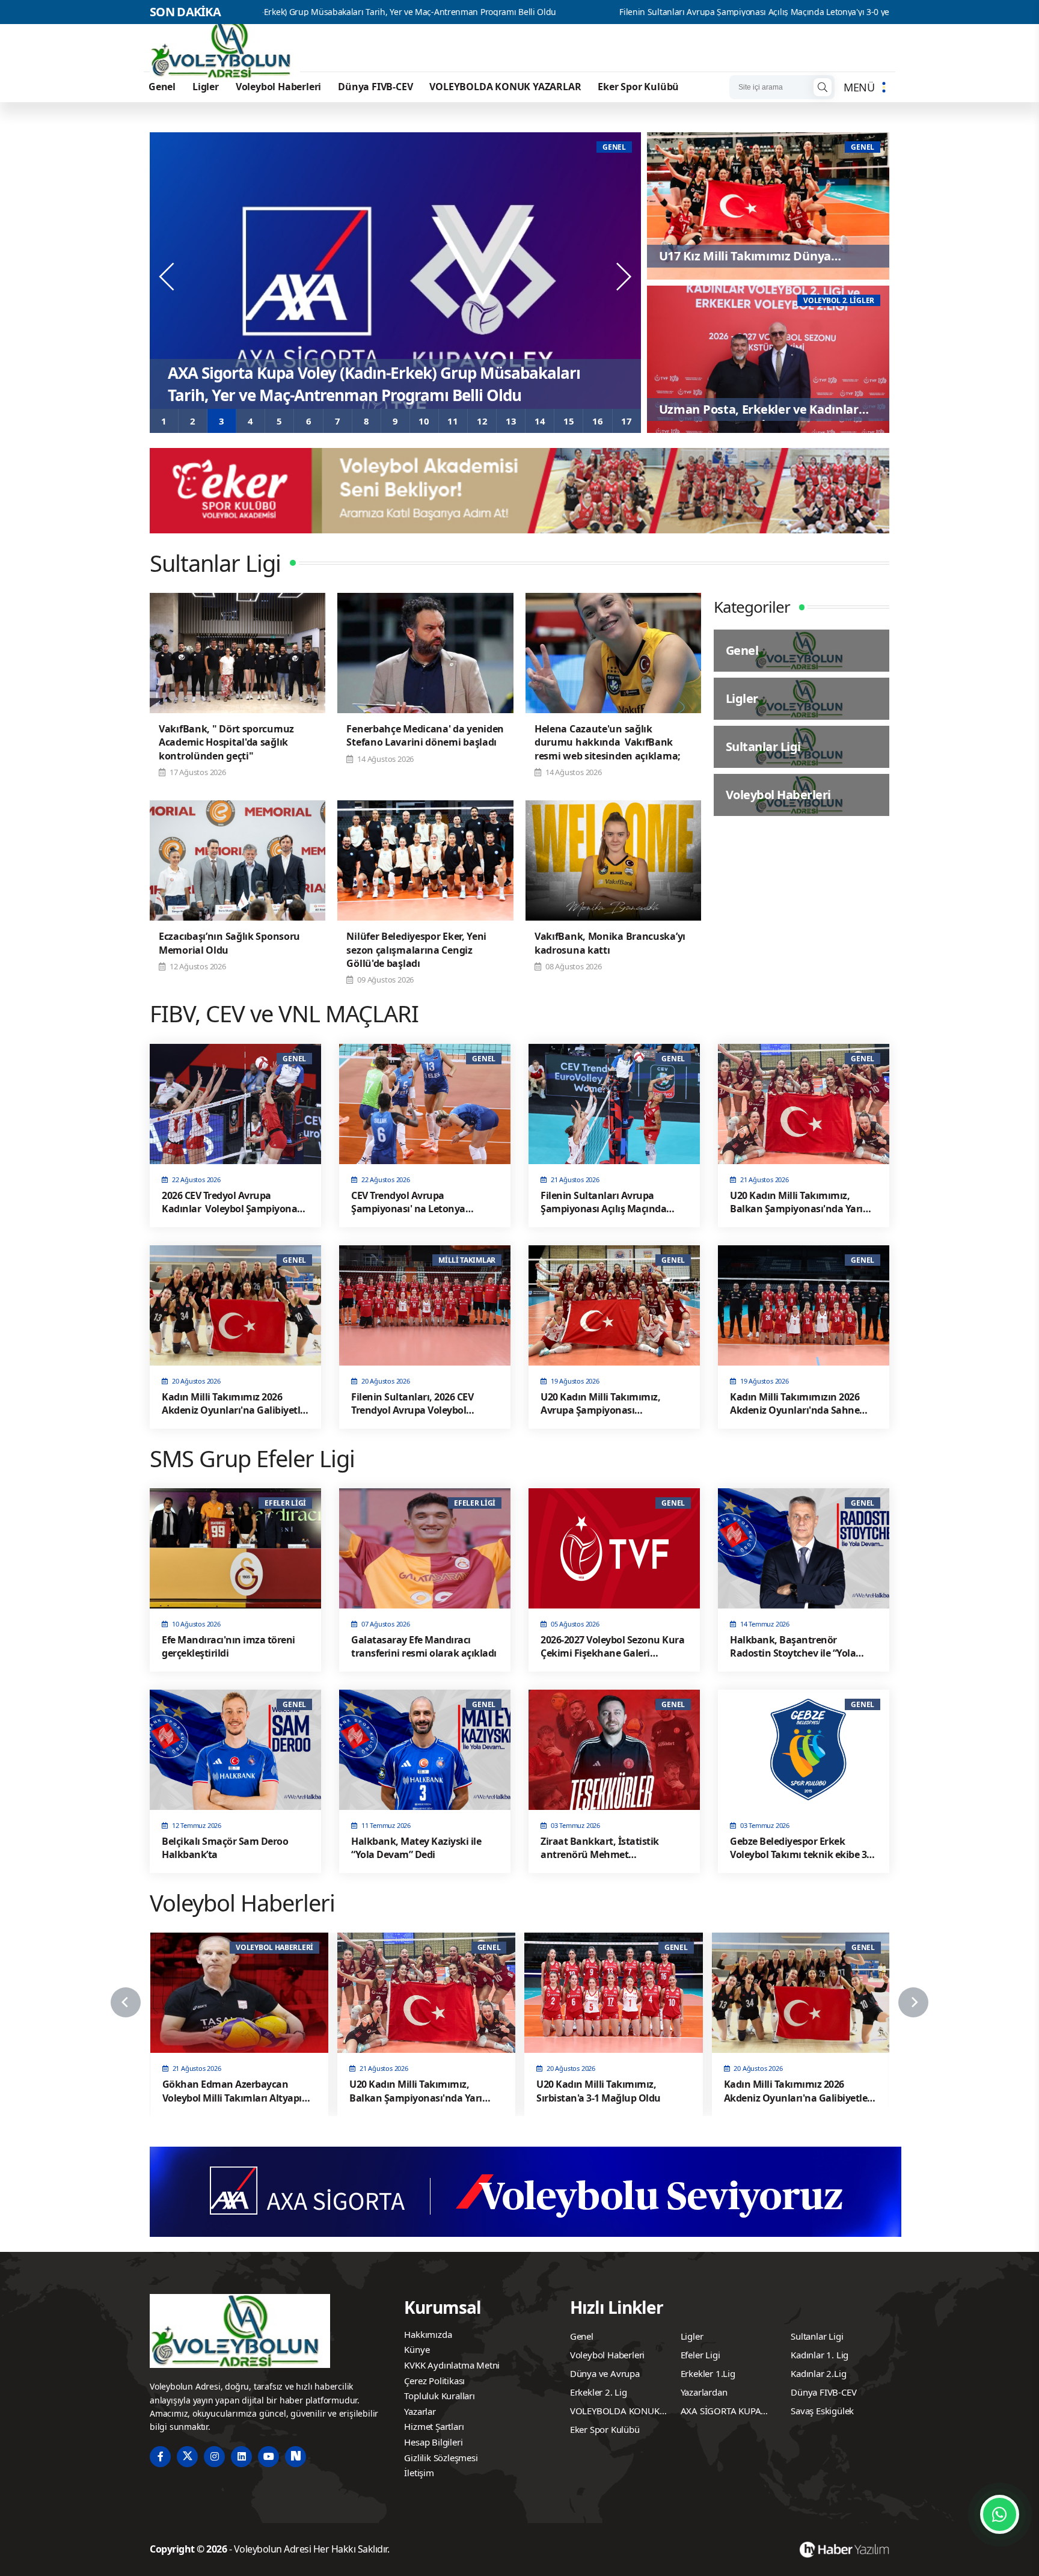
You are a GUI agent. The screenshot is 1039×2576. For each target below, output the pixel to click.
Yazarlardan (704, 2392)
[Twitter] (187, 2457)
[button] (164, 421)
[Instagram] (214, 2457)
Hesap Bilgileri (433, 2442)
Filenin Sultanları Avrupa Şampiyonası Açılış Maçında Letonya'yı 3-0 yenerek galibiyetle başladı (621, 12)
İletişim (419, 2473)
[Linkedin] (241, 2457)
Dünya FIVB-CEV (375, 87)
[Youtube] (268, 2457)
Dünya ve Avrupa (605, 2373)
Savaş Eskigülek (822, 2411)
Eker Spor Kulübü (638, 87)
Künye (417, 2349)
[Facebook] (160, 2457)
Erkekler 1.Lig (708, 2373)
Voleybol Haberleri (278, 87)
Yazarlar (420, 2411)
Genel (162, 87)
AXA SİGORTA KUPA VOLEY (721, 2412)
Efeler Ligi (700, 2355)
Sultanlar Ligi (817, 2336)
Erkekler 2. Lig (599, 2392)
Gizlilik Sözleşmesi (441, 2458)
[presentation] (168, 277)
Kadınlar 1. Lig (820, 2355)
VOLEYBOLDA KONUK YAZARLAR (505, 87)
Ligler (206, 87)
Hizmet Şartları (434, 2426)
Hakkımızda (428, 2334)
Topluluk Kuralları (439, 2396)
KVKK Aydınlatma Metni (452, 2365)
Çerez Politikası (434, 2381)
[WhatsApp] (1000, 2514)
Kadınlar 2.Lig (818, 2373)
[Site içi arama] (823, 87)
